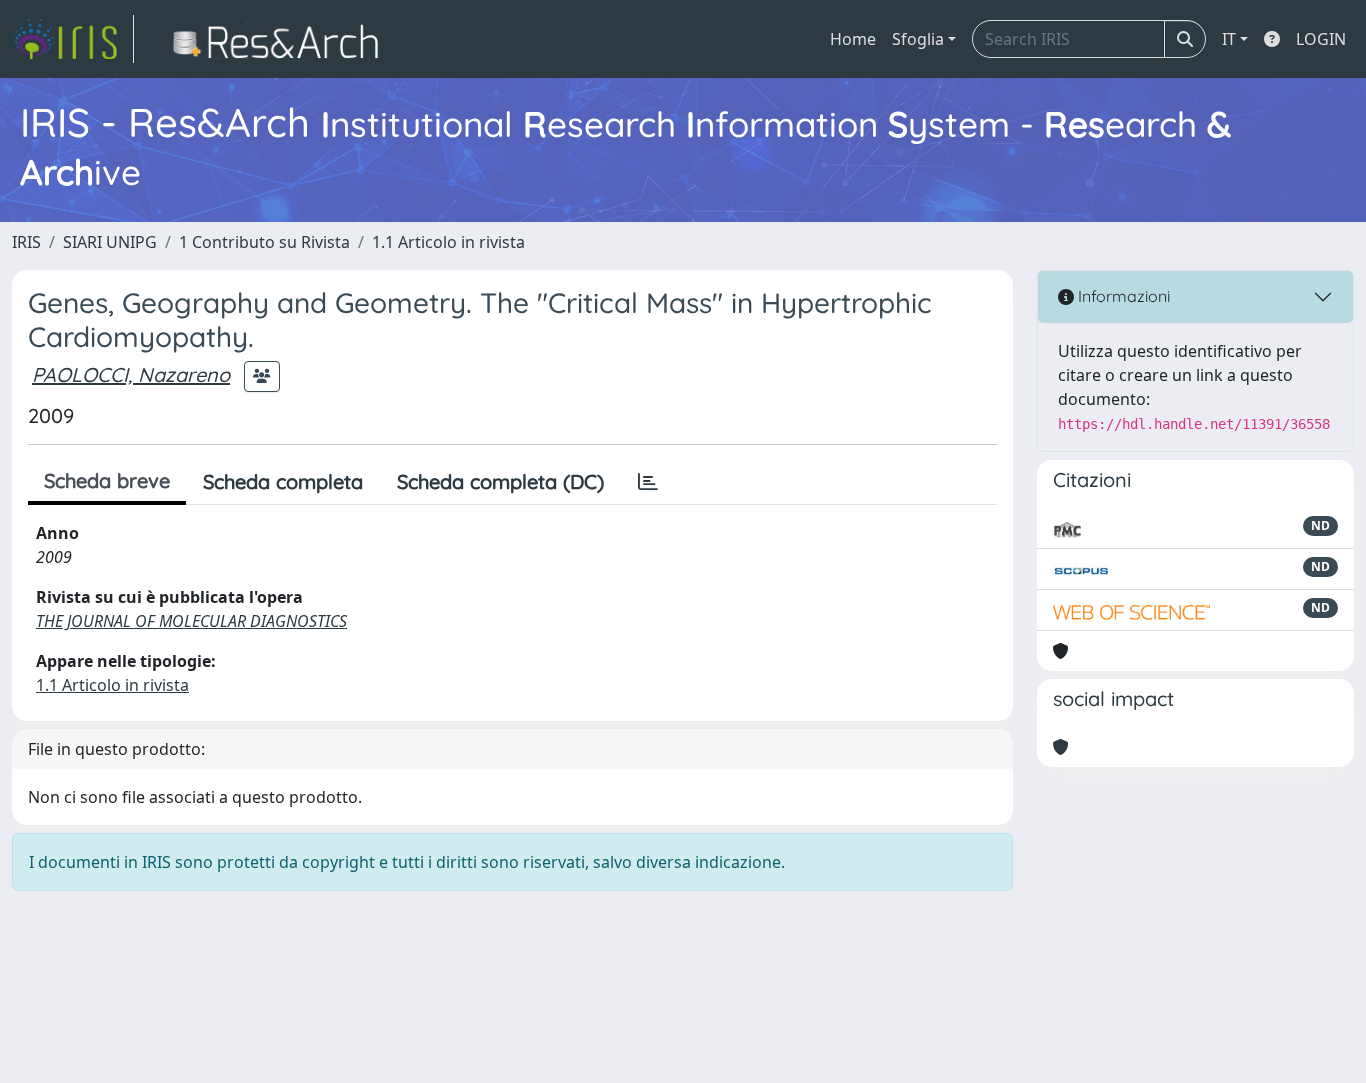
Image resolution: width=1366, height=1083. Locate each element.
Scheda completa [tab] (283, 481)
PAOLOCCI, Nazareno (131, 374)
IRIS (26, 242)
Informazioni (1122, 296)
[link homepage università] (281, 39)
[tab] (648, 482)
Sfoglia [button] (918, 39)
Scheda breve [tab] (107, 480)
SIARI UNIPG (110, 242)
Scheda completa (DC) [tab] (500, 481)
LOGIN (1321, 39)
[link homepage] (73, 39)
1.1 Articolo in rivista (448, 242)
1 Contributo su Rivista (264, 242)
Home (853, 39)
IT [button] (1229, 39)
